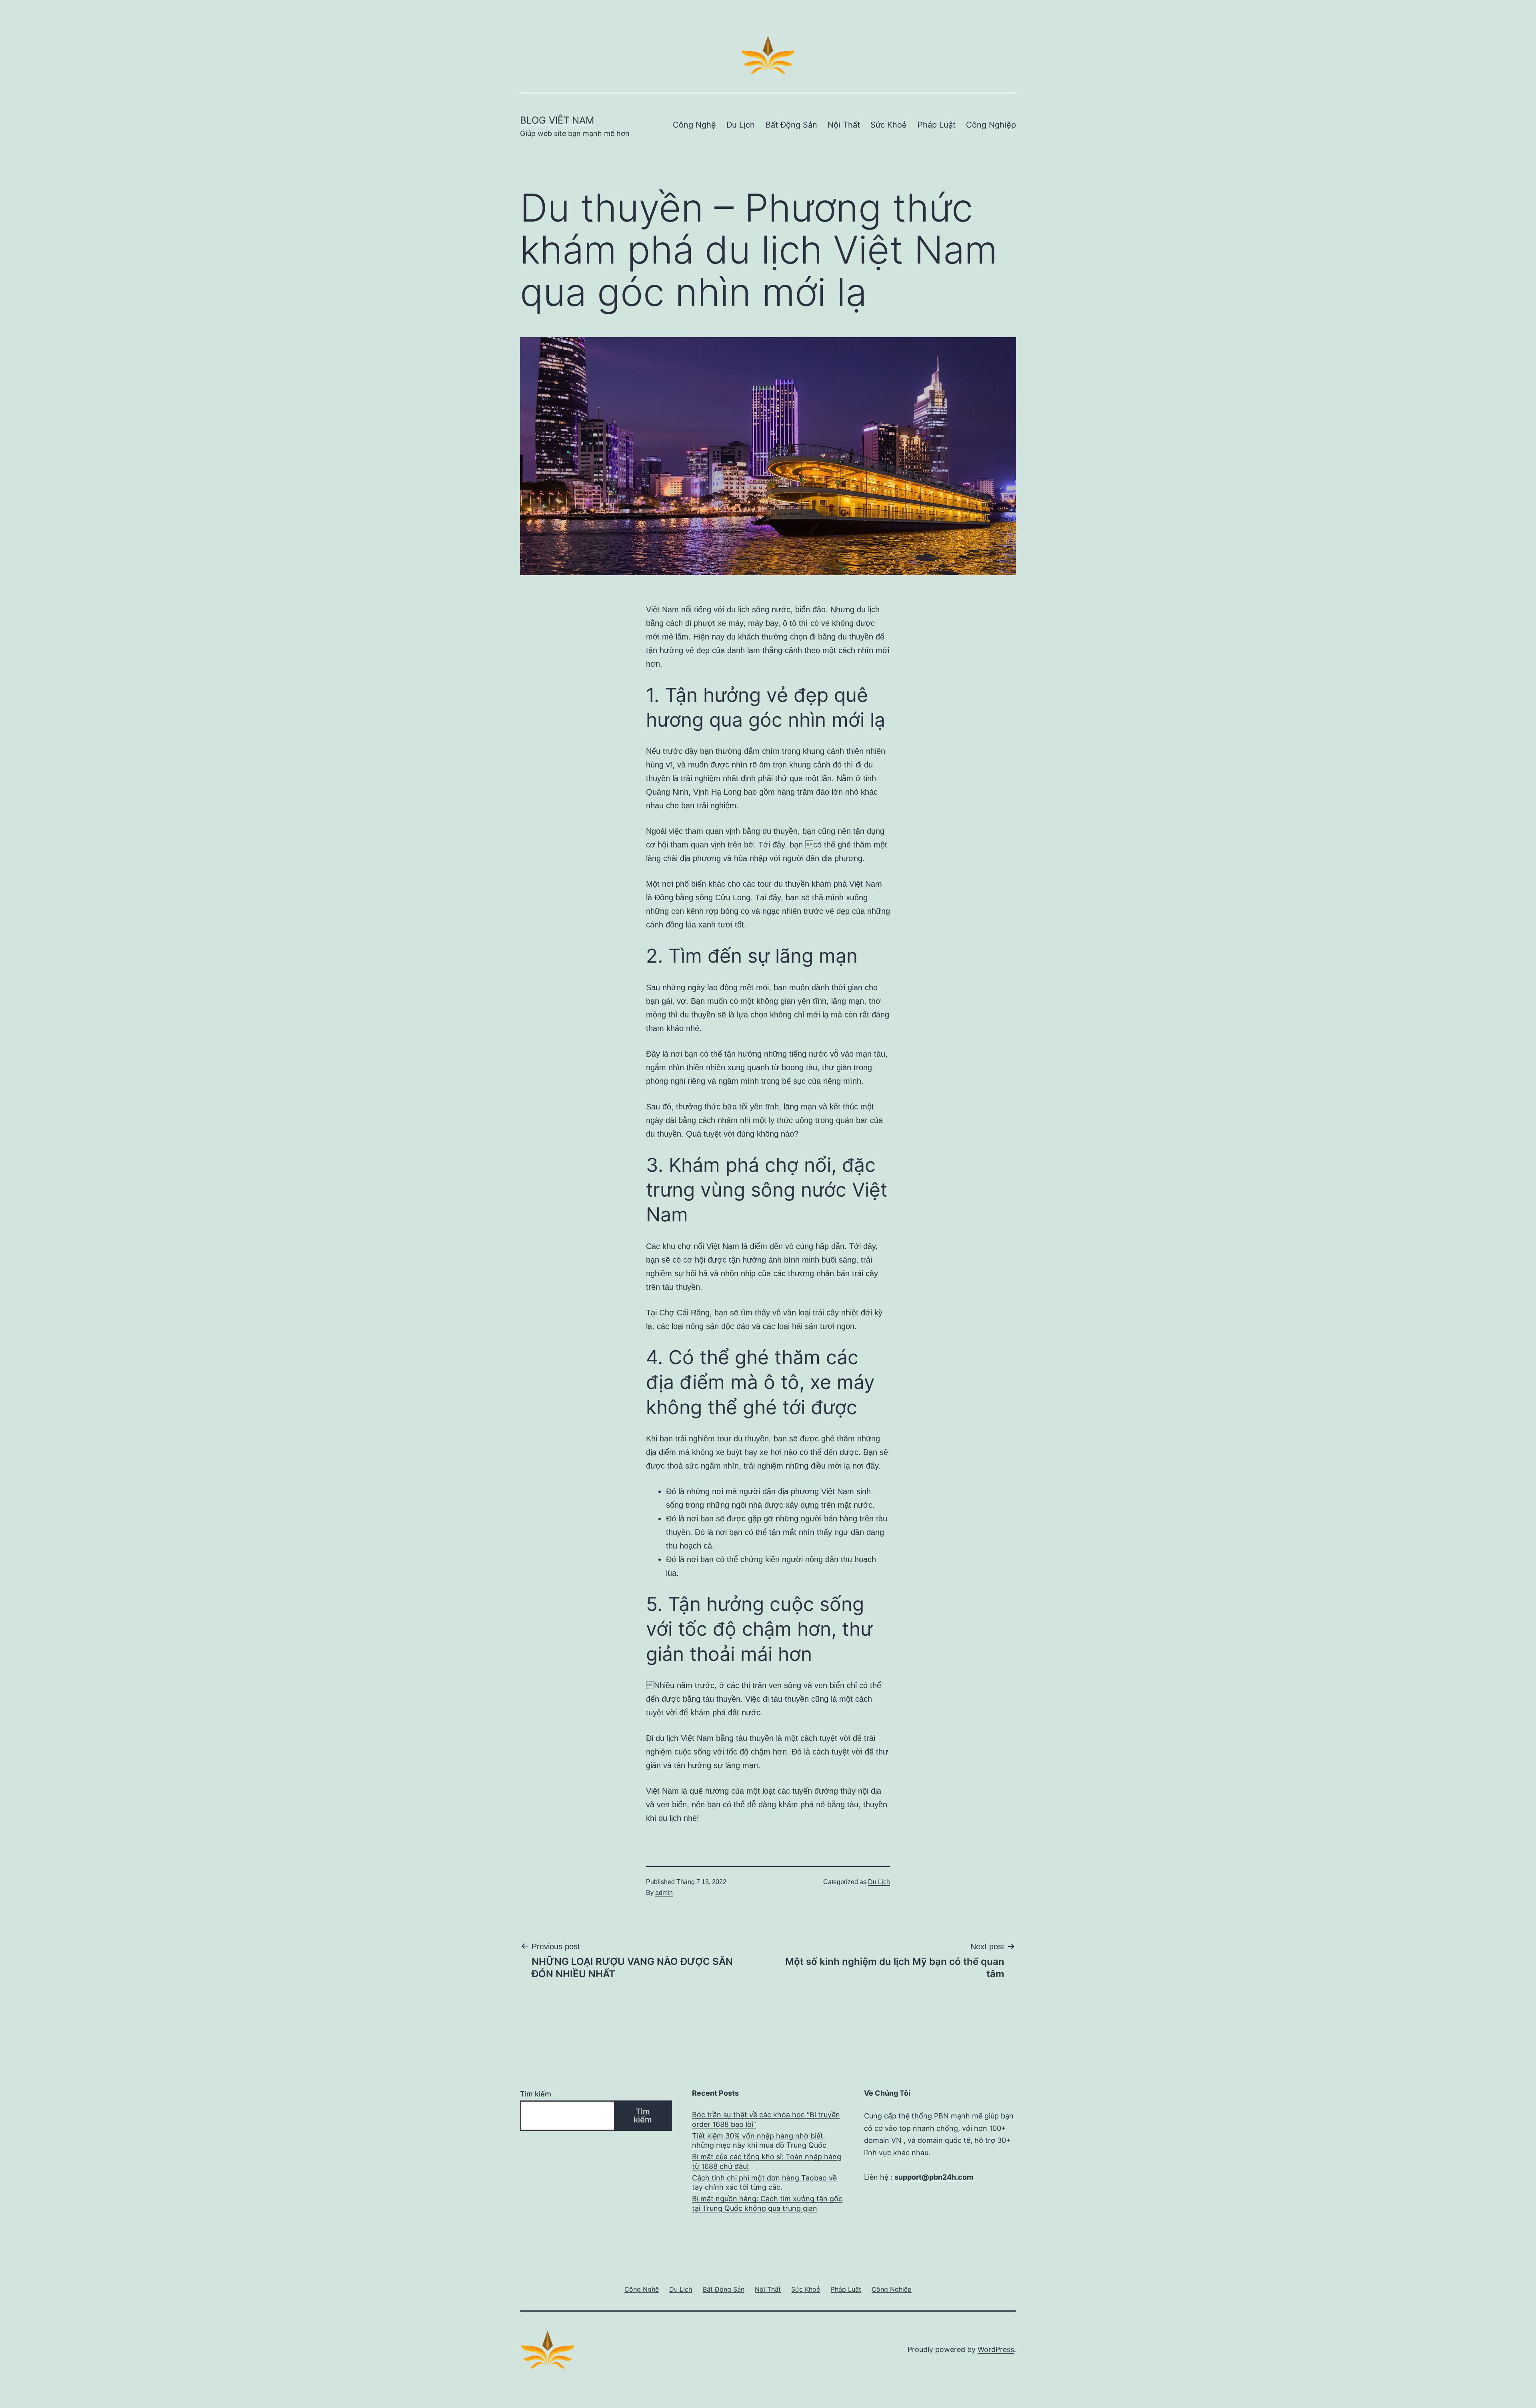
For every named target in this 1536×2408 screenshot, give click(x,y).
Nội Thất (844, 125)
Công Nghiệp (991, 125)
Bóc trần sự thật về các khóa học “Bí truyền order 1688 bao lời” (766, 2119)
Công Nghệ (694, 125)
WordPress (996, 2349)
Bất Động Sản (791, 125)
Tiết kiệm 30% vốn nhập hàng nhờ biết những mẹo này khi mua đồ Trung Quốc (759, 2140)
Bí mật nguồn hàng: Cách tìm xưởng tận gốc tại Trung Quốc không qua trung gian (767, 2203)
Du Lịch (741, 125)
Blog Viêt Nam (557, 120)
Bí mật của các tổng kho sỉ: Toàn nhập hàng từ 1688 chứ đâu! (767, 2161)
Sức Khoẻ (889, 125)
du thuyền (792, 884)
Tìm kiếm (536, 2094)
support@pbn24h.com (934, 2177)
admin (664, 1893)
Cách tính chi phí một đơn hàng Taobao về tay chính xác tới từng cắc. (764, 2182)
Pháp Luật (937, 125)
